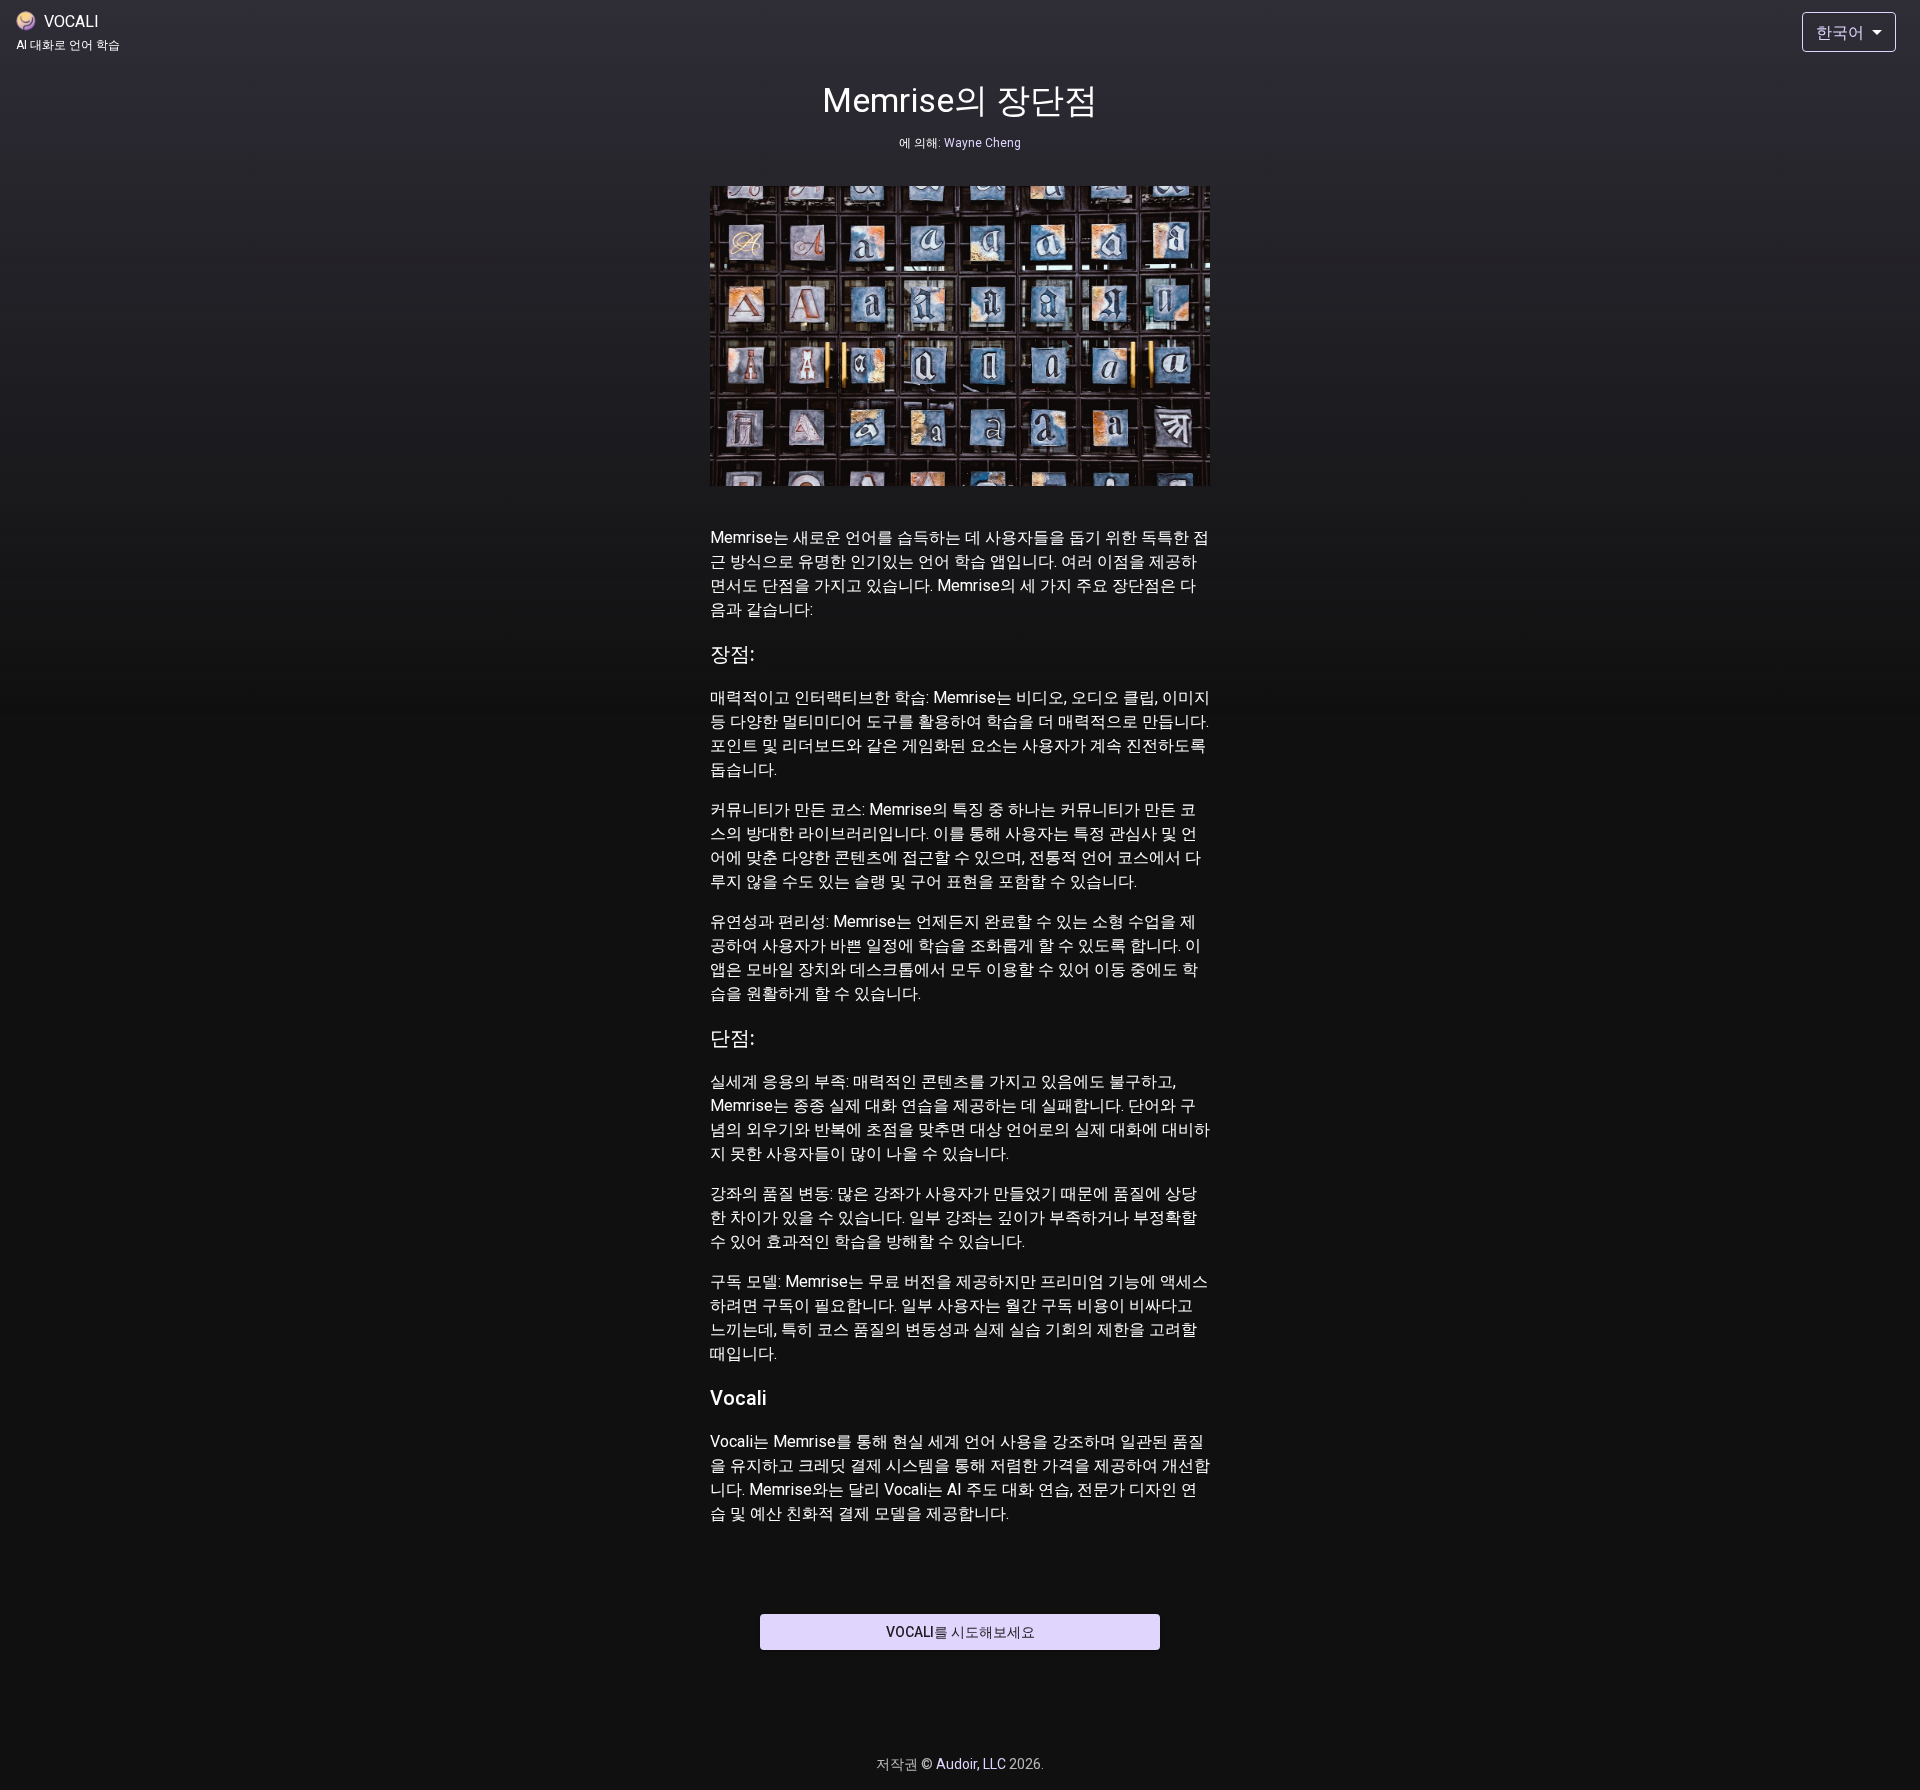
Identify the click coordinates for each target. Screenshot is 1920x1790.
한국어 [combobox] (1840, 32)
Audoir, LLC (972, 1764)
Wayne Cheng (981, 143)
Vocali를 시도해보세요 (960, 1632)
